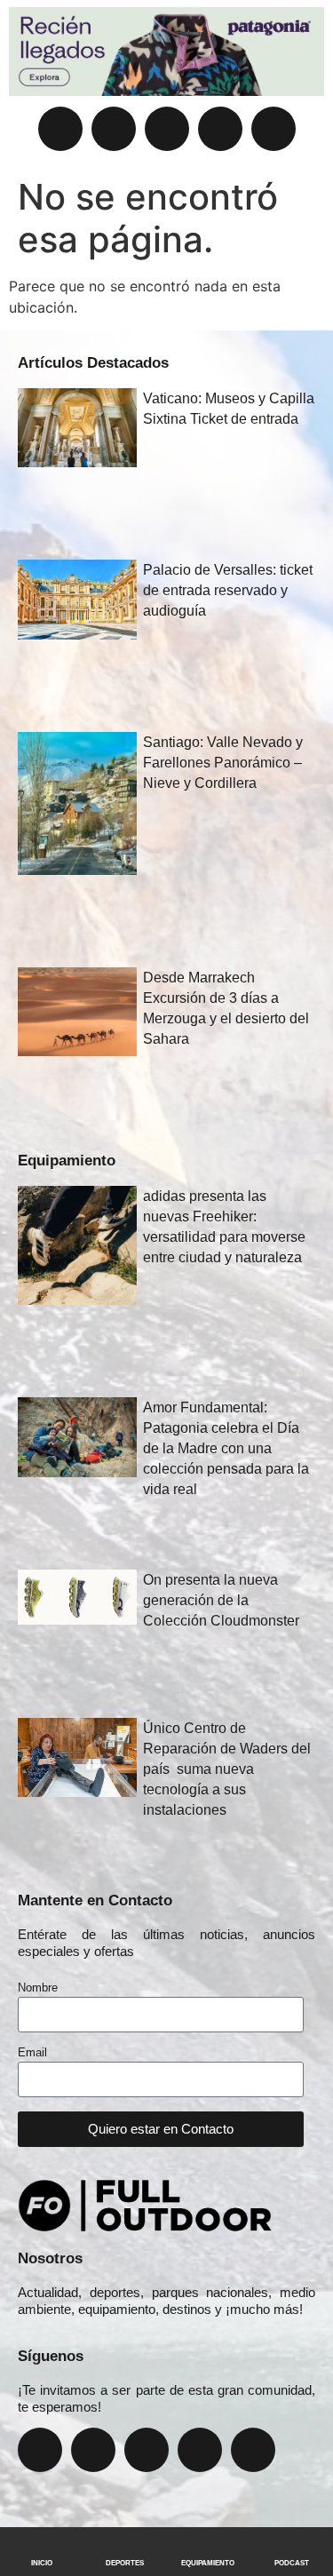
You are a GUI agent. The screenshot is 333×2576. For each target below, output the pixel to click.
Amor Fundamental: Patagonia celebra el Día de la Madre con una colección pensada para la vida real (226, 1448)
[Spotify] (274, 129)
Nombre (38, 1988)
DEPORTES (125, 2563)
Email (32, 2053)
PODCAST (292, 2563)
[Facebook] (60, 129)
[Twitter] (167, 129)
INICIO (42, 2563)
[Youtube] (220, 129)
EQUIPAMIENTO (208, 2563)
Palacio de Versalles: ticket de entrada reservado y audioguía (228, 590)
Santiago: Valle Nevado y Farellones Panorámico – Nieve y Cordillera (223, 763)
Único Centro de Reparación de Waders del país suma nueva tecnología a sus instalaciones (227, 1769)
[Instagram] (114, 129)
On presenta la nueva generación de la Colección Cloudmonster (221, 1600)
